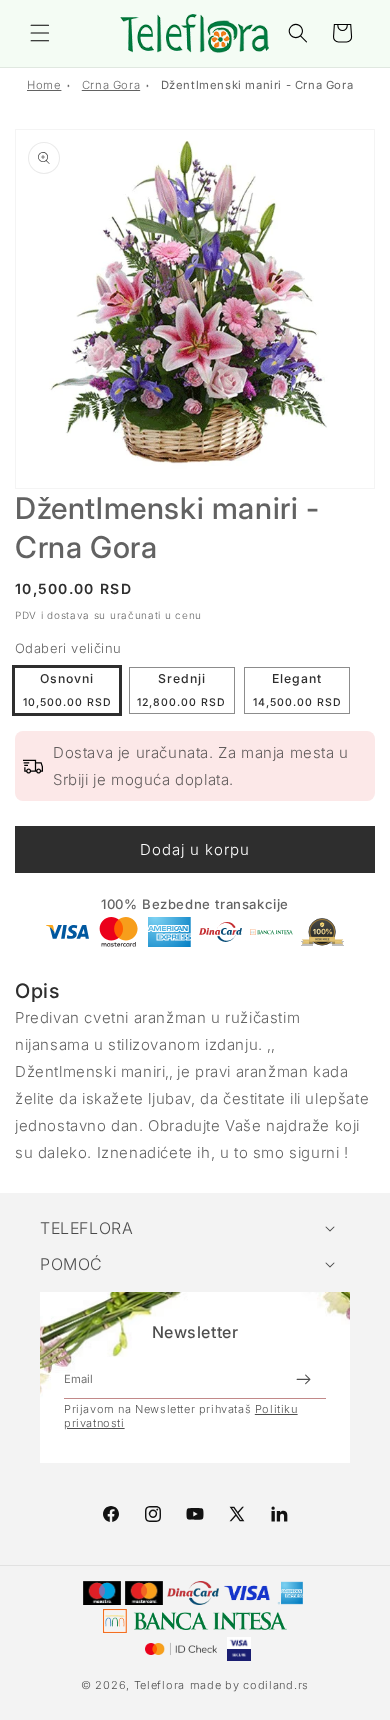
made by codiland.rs (249, 1685)
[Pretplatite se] (303, 1379)
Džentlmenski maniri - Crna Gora (257, 85)
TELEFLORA (86, 1228)
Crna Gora (111, 85)
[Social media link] (279, 1514)
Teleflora (159, 1685)
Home (44, 85)
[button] (40, 33)
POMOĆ (71, 1264)
